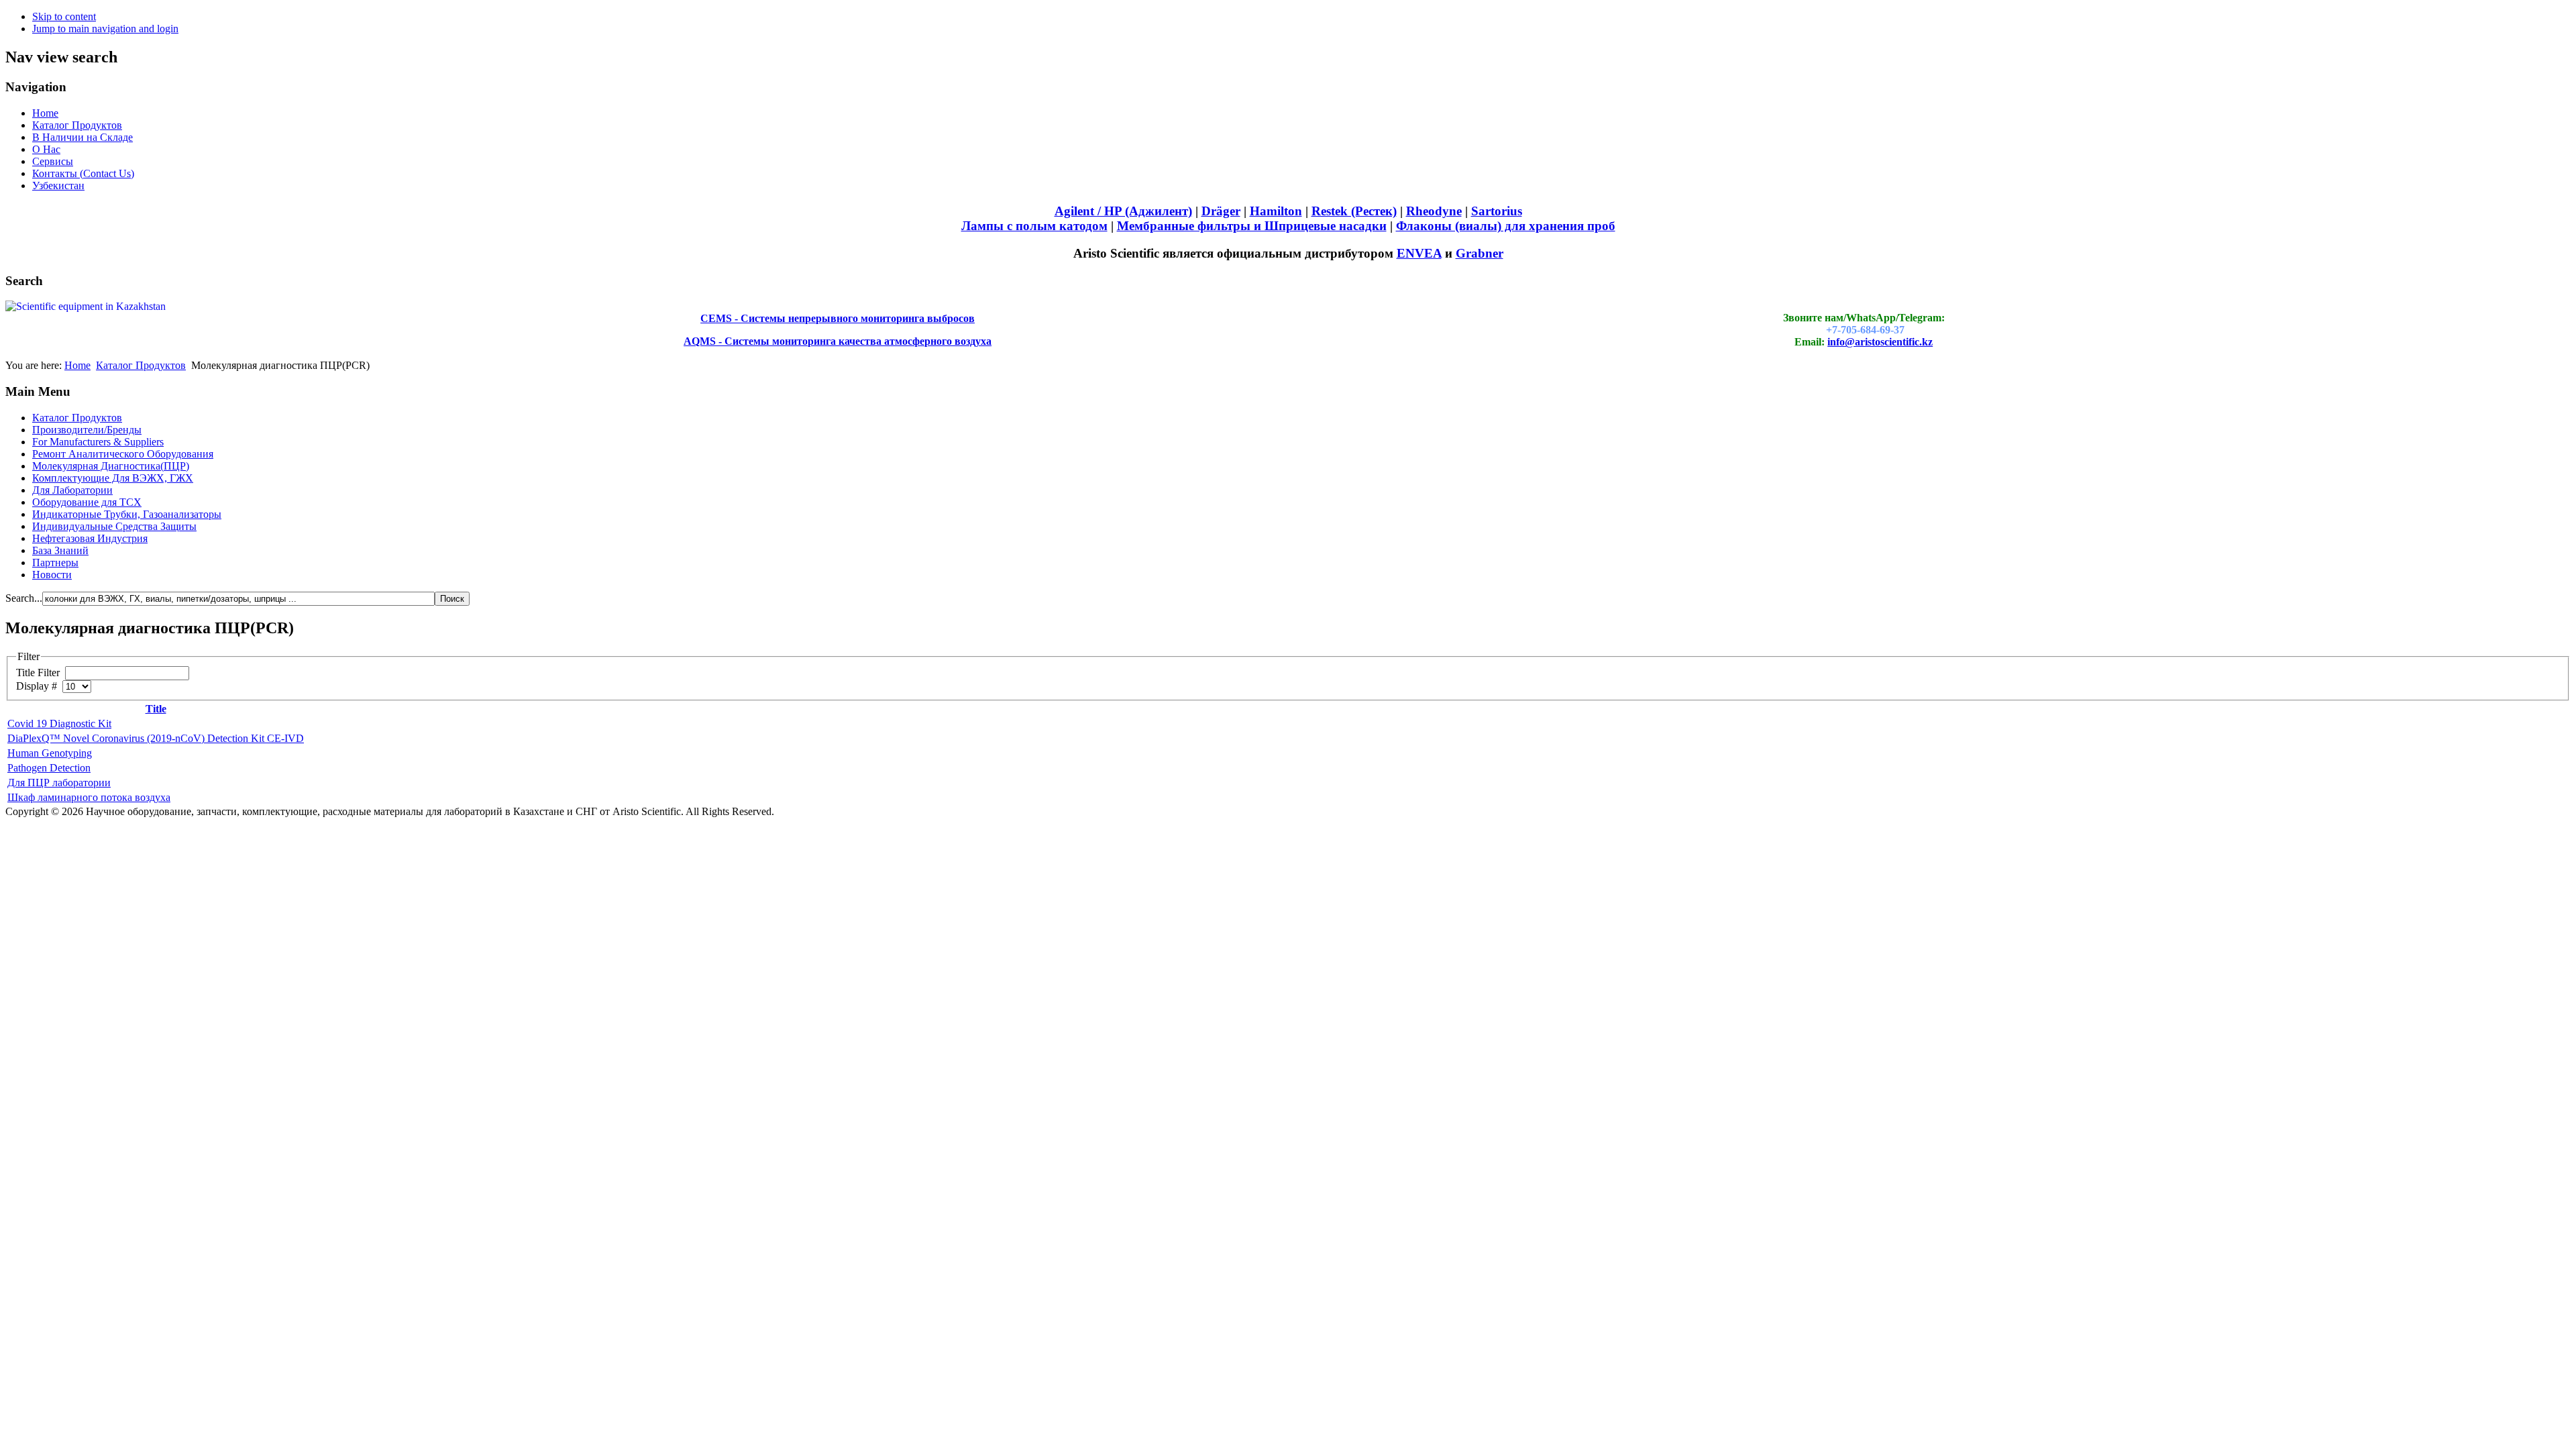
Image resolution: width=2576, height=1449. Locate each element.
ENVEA (1419, 253)
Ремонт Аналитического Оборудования (123, 454)
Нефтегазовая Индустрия (90, 538)
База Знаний (60, 550)
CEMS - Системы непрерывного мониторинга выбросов (838, 318)
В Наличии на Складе (83, 137)
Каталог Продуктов (77, 125)
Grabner (1480, 253)
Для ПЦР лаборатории (59, 783)
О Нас (46, 149)
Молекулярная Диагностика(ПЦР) (111, 466)
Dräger (1221, 211)
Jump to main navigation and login (105, 29)
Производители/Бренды (87, 430)
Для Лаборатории (72, 490)
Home (45, 113)
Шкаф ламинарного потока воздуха (89, 797)
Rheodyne (1434, 211)
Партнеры (55, 562)
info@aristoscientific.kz (1880, 342)
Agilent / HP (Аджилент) (1123, 211)
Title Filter (39, 673)
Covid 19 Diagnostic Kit (59, 723)
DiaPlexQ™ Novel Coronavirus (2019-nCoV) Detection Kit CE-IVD (156, 738)
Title (156, 709)
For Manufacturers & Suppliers (98, 442)
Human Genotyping (50, 753)
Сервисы (53, 161)
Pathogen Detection (49, 768)
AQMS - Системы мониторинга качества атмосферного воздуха (838, 341)
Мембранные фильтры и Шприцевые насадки (1252, 226)
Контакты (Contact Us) (83, 173)
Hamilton (1276, 211)
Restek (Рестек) (1354, 211)
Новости (52, 575)
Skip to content (64, 16)
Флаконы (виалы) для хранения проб (1506, 226)
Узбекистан (58, 185)
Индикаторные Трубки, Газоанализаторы (127, 514)
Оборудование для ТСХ (87, 502)
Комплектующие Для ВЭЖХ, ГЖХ (113, 478)
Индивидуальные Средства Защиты (114, 526)
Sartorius (1497, 211)
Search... (24, 598)
